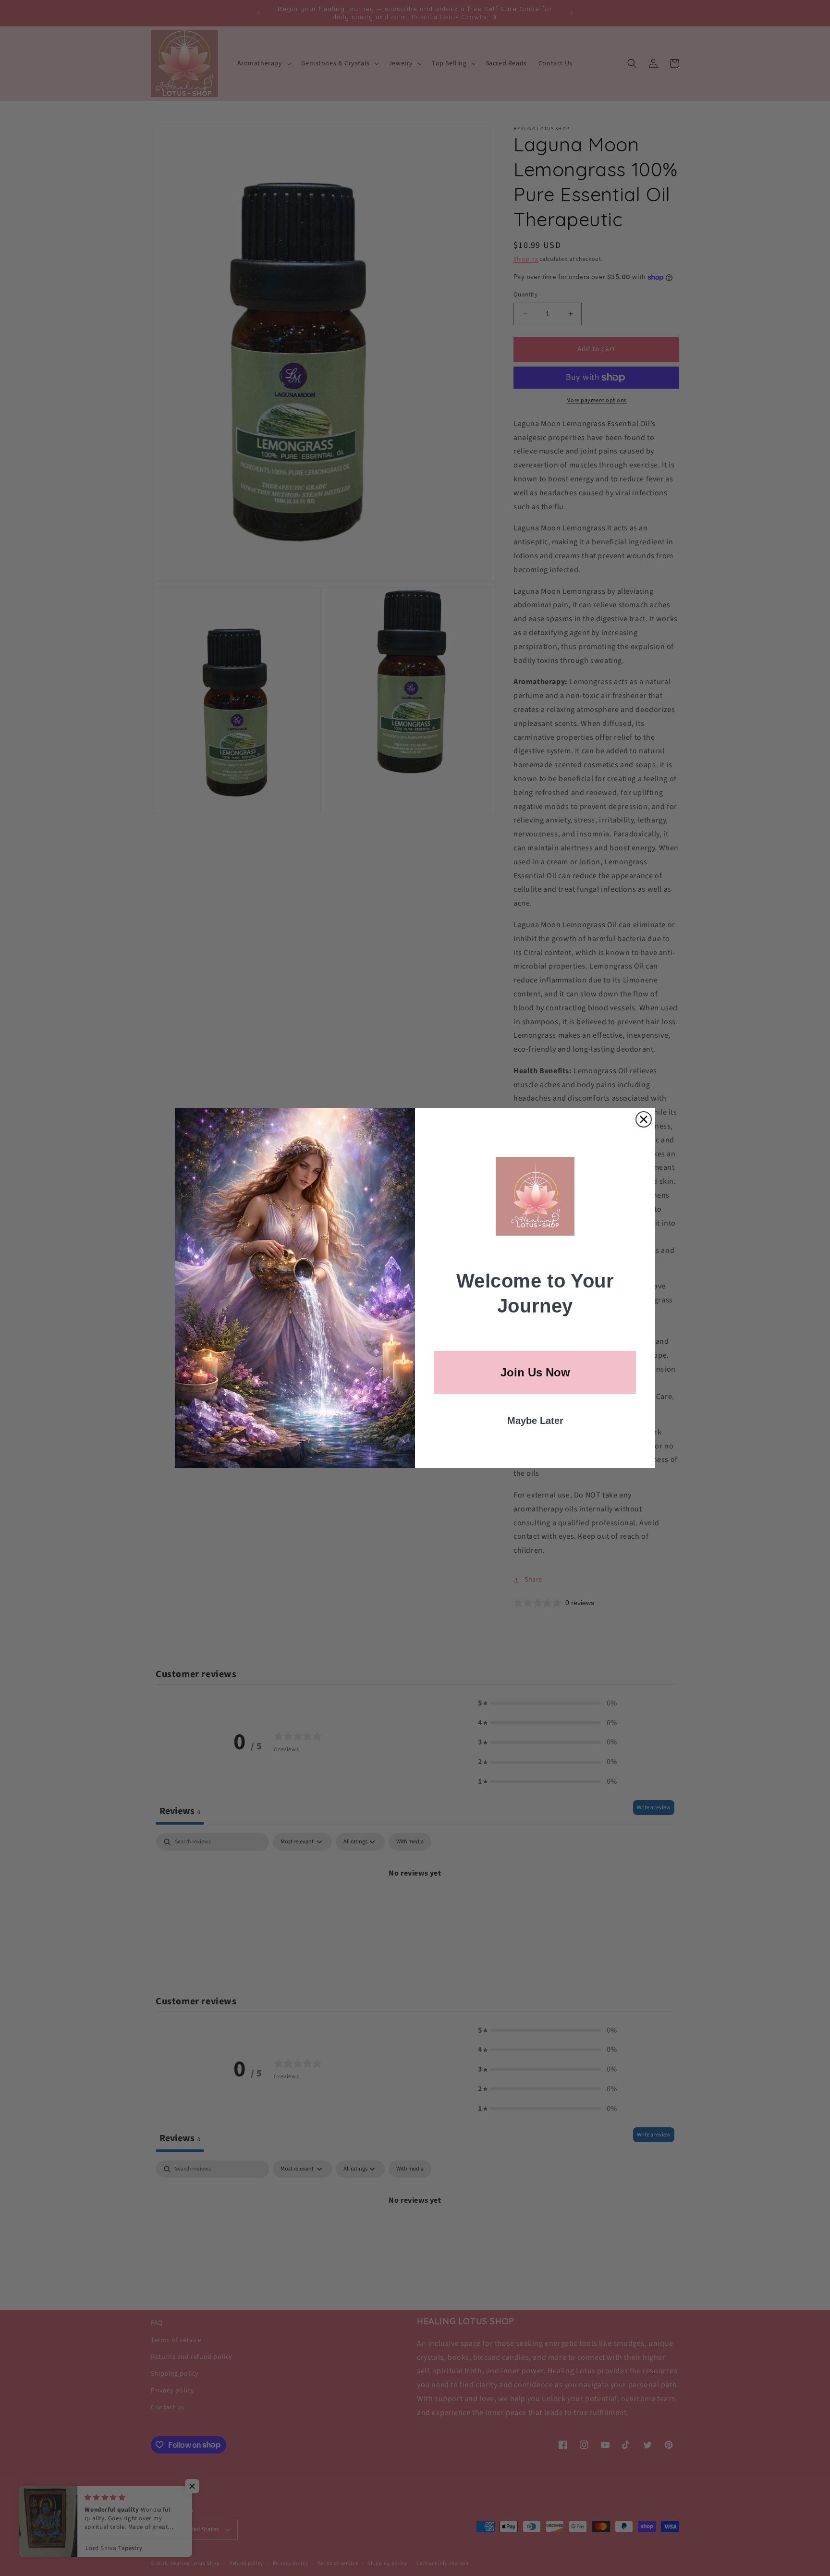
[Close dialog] (644, 1119)
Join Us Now (535, 1372)
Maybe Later (535, 1421)
